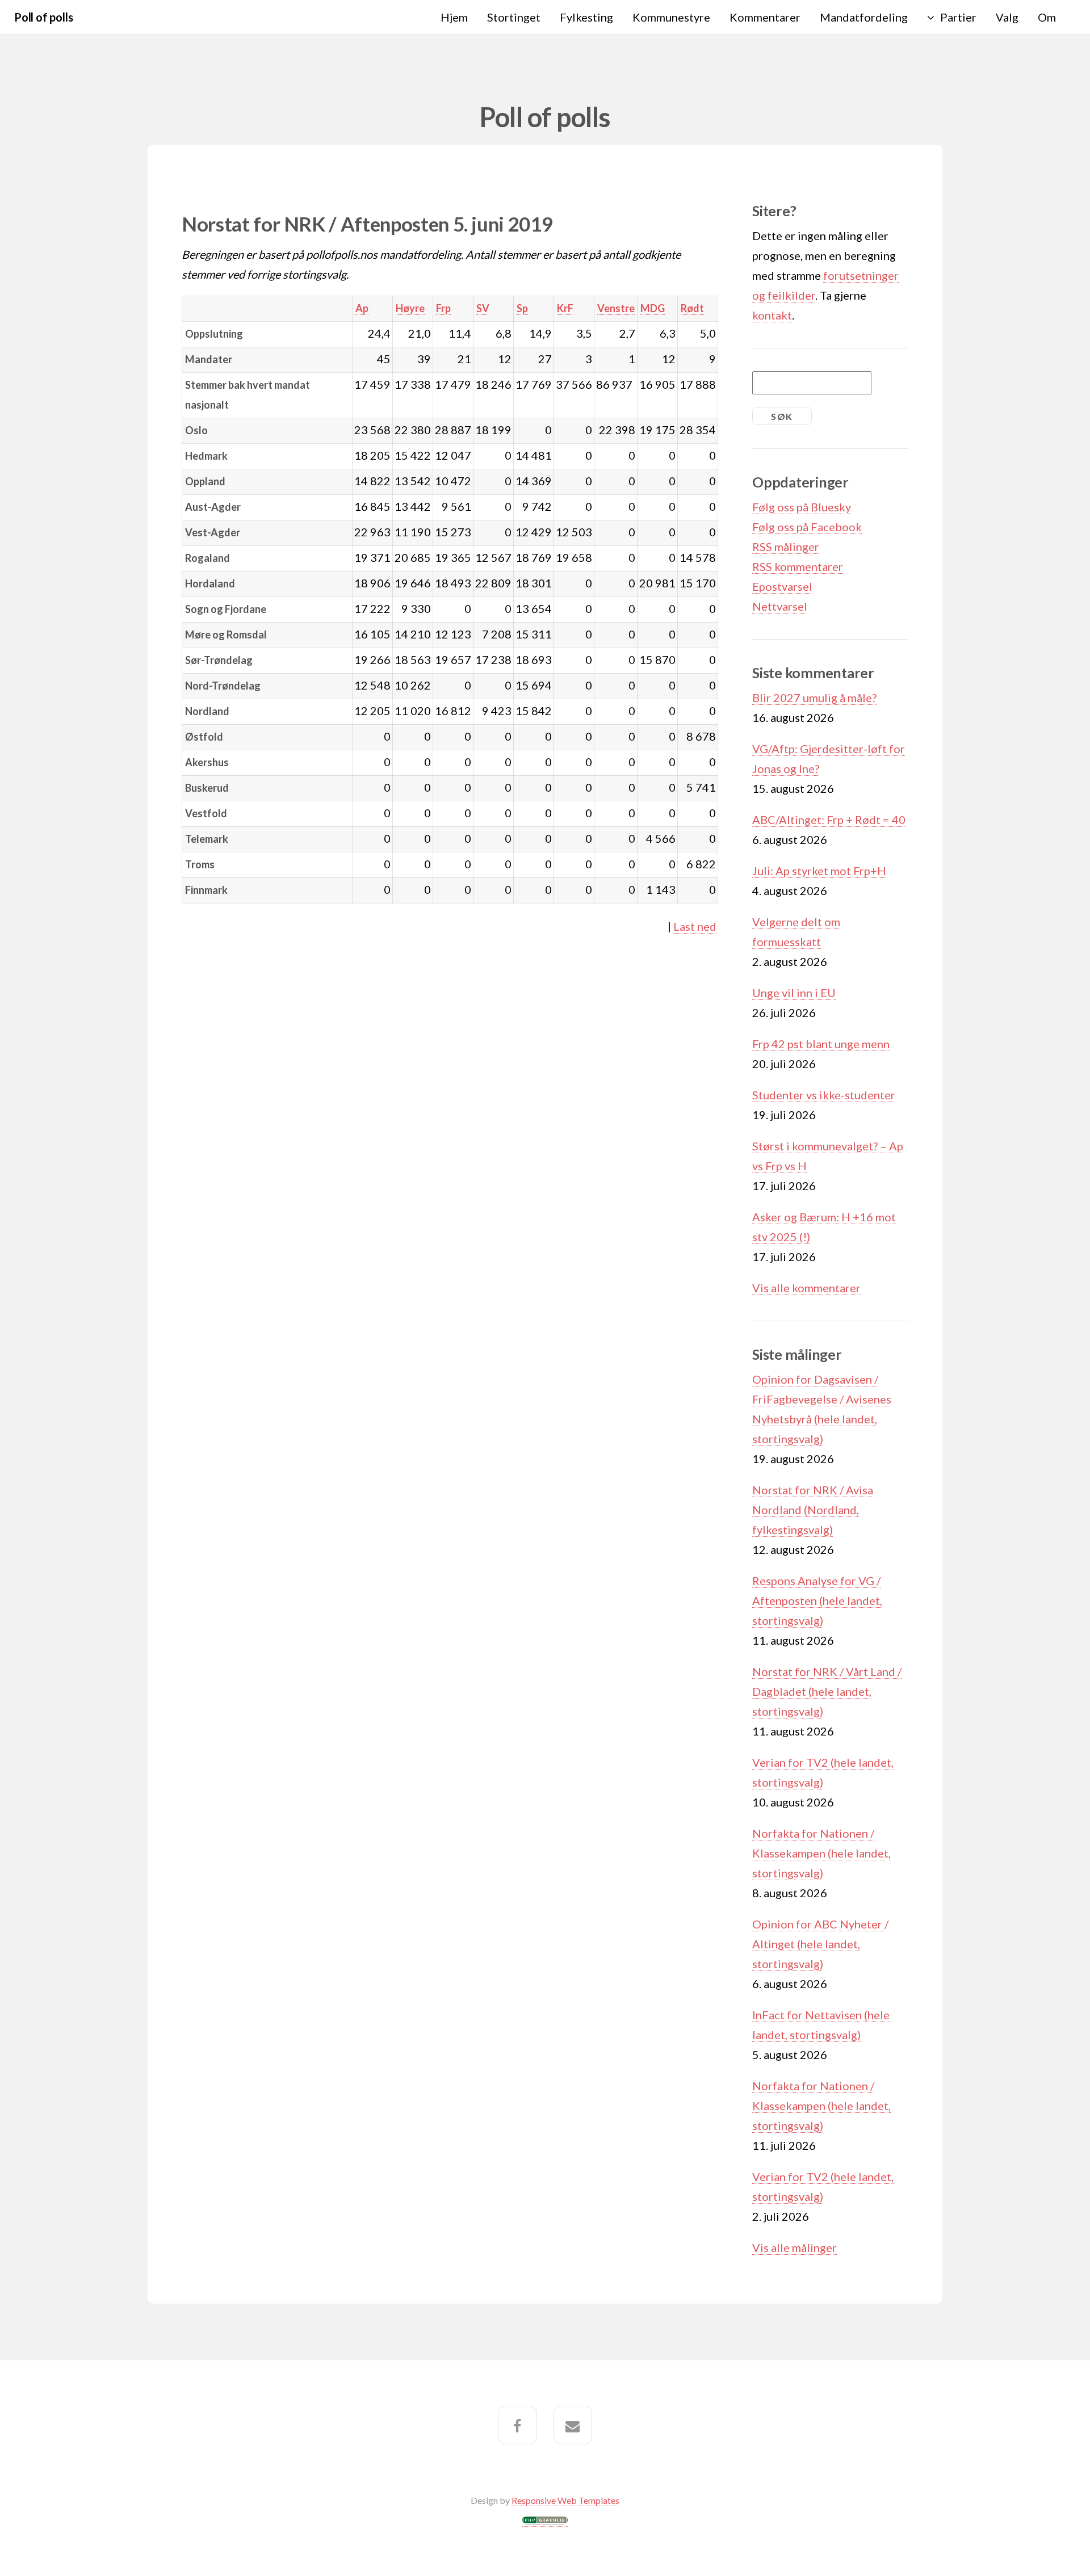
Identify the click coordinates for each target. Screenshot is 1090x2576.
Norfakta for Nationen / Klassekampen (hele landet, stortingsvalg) (821, 1853)
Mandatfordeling (864, 17)
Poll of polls (43, 17)
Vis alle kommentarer (806, 1288)
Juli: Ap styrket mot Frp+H (819, 871)
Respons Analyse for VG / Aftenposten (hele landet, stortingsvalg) (817, 1600)
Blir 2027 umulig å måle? (814, 697)
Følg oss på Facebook (807, 527)
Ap (362, 308)
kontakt (772, 315)
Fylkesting (586, 17)
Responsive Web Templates (565, 2500)
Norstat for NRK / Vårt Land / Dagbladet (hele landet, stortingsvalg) (827, 1691)
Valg (1007, 17)
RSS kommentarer (798, 566)
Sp (522, 308)
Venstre (616, 308)
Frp (443, 308)
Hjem (454, 17)
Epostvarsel (782, 586)
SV (483, 308)
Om (1047, 17)
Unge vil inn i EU (794, 993)
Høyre (410, 308)
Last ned (695, 926)
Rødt (692, 308)
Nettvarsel (780, 606)
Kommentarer (765, 17)
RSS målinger (786, 547)
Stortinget (514, 17)
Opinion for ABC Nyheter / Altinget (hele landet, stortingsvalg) (820, 1944)
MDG (653, 308)
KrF (565, 308)
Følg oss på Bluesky (802, 507)
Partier (958, 17)
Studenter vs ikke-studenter (824, 1095)
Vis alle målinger (795, 2247)
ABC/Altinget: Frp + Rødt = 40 (829, 820)
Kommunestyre (671, 17)
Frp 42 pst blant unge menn (821, 1044)
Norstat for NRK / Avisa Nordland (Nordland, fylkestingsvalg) (813, 1510)
